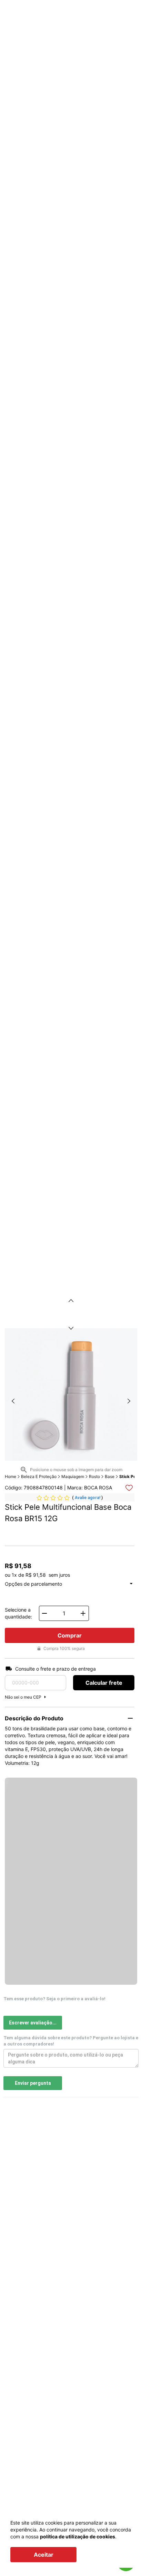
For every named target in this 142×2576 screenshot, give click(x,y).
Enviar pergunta (33, 2083)
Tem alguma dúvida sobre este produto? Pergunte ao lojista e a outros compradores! (71, 2041)
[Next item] (71, 1328)
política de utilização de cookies (78, 2536)
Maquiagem (73, 1476)
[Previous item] (71, 1301)
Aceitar (44, 2555)
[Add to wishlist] (129, 1488)
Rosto (94, 1476)
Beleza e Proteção (39, 1476)
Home (11, 1476)
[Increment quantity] (83, 1613)
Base (110, 1476)
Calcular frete (104, 1683)
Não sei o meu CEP (23, 1697)
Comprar (70, 1635)
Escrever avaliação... (33, 2023)
